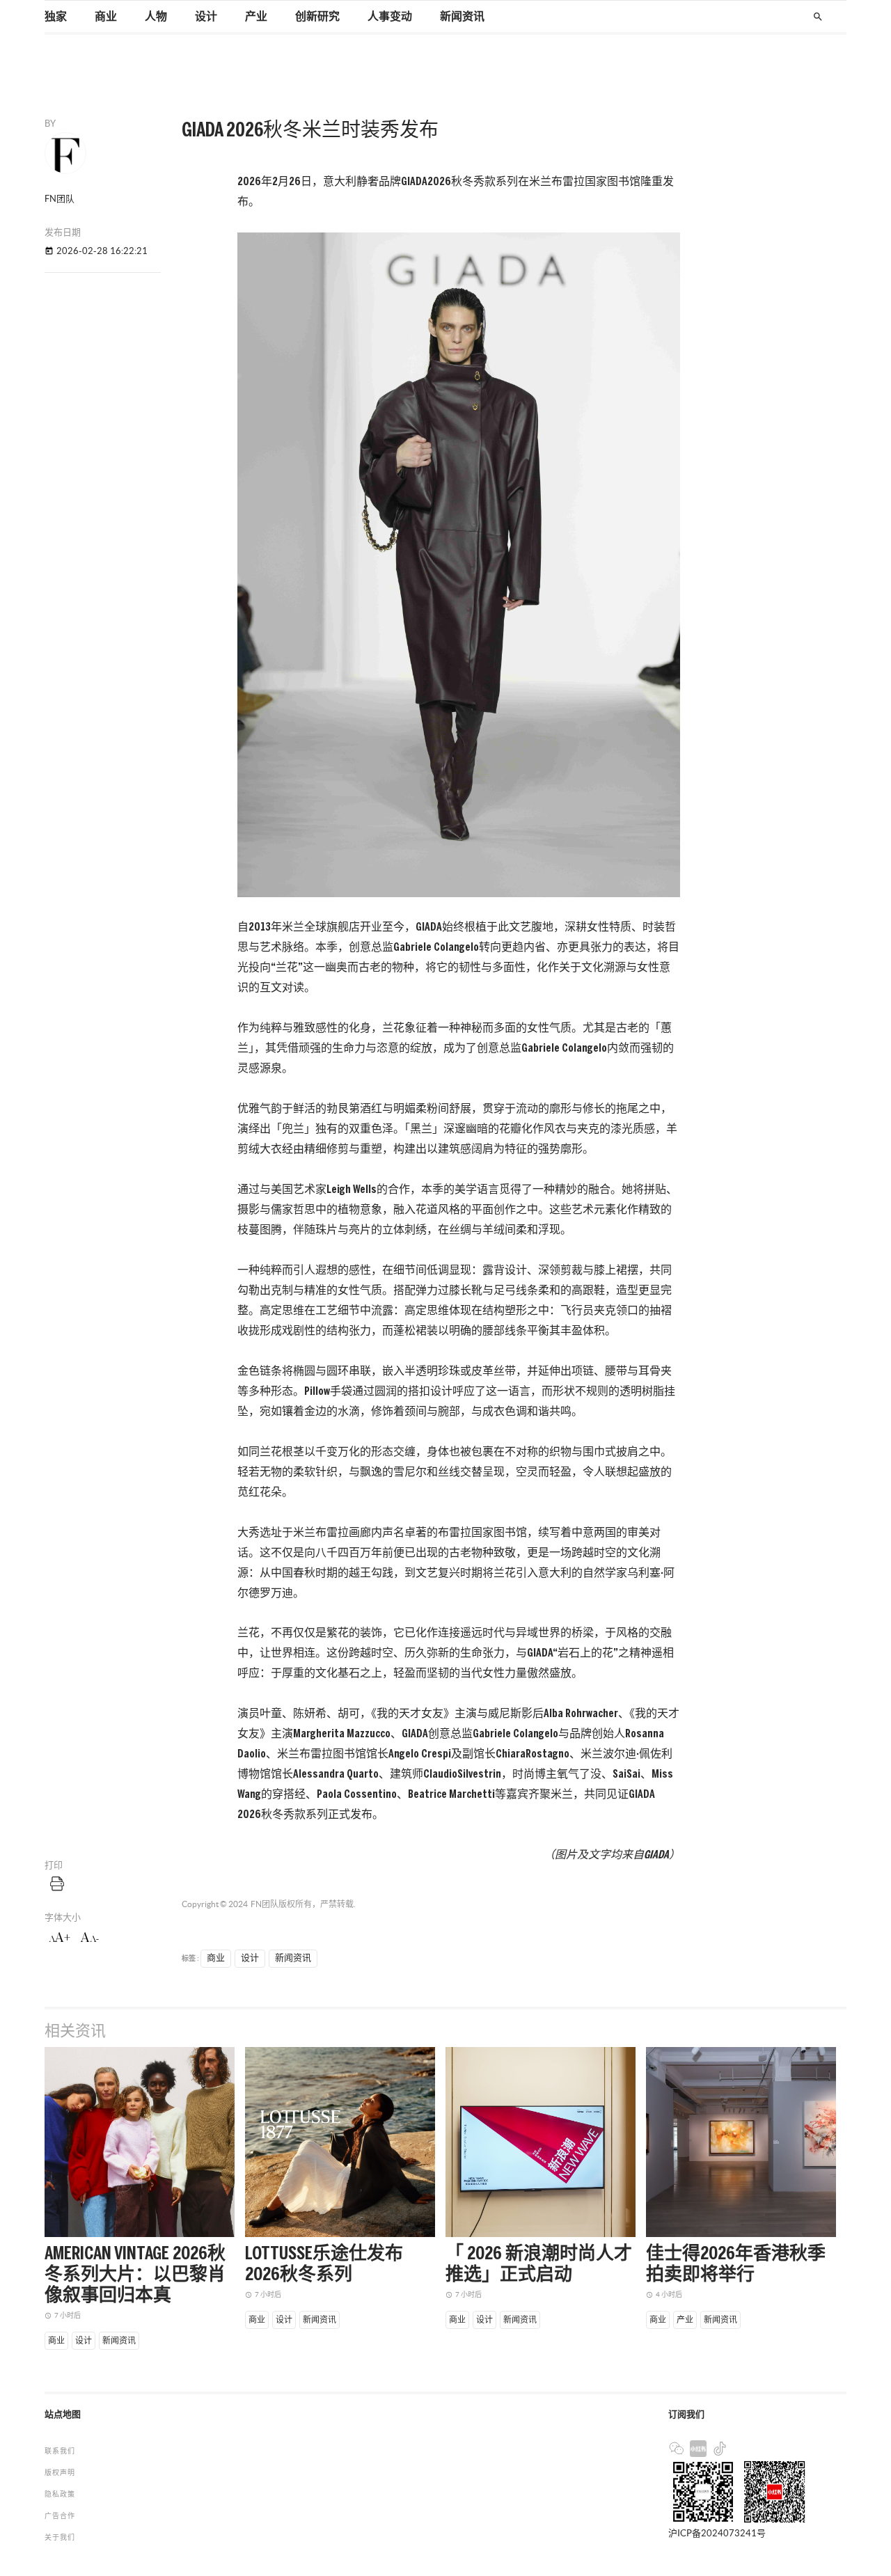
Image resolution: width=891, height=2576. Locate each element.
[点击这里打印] (57, 1883)
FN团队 (265, 1904)
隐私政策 (60, 2494)
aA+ (60, 1938)
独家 (56, 17)
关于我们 (60, 2537)
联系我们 (60, 2451)
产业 (256, 17)
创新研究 (317, 17)
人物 (156, 17)
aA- (90, 1938)
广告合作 (60, 2516)
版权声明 (60, 2473)
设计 (206, 17)
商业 (106, 17)
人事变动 (390, 17)
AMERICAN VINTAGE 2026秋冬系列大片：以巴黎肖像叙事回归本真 (135, 2275)
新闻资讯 (462, 17)
